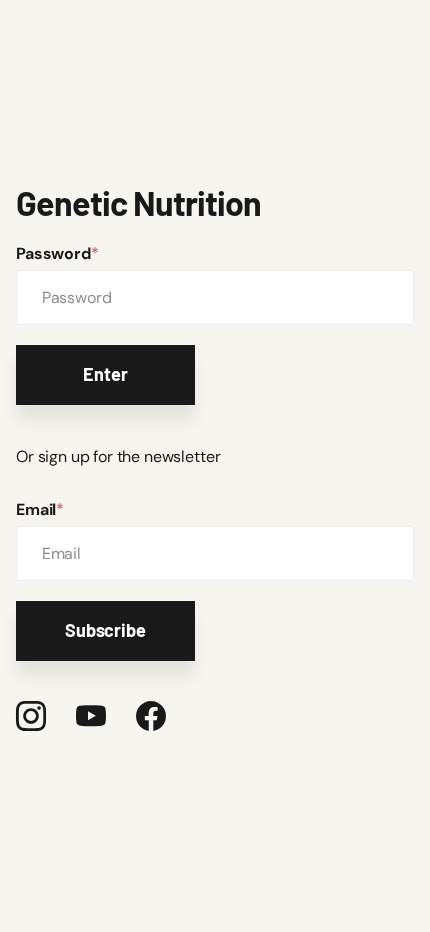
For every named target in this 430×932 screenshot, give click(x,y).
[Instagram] (31, 716)
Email (40, 509)
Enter (105, 374)
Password (57, 253)
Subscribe (105, 630)
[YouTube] (91, 716)
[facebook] (151, 716)
